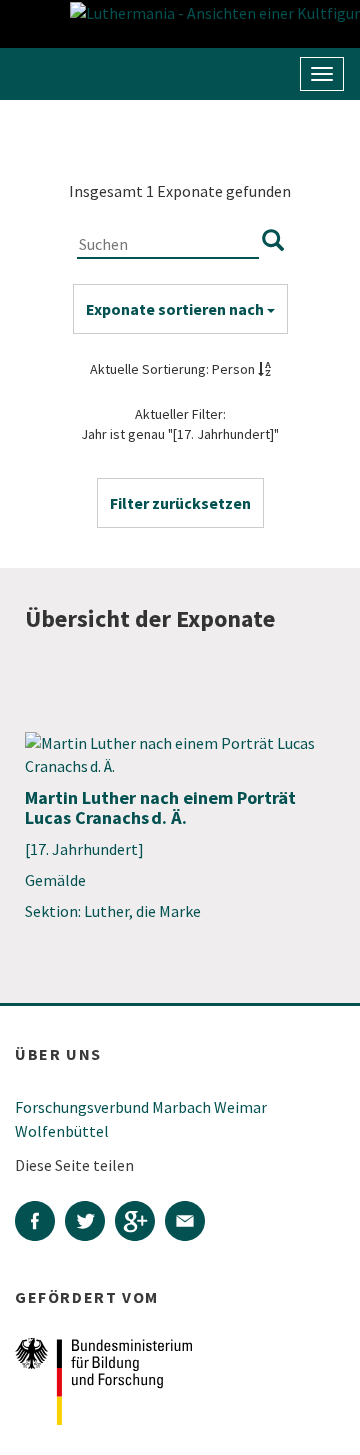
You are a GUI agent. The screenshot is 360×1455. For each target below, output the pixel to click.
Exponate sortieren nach (176, 309)
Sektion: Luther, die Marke (113, 911)
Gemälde (55, 880)
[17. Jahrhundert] (84, 849)
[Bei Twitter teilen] (90, 1223)
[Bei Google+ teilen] (140, 1223)
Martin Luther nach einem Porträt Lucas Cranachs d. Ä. (160, 807)
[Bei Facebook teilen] (40, 1223)
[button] (180, 503)
